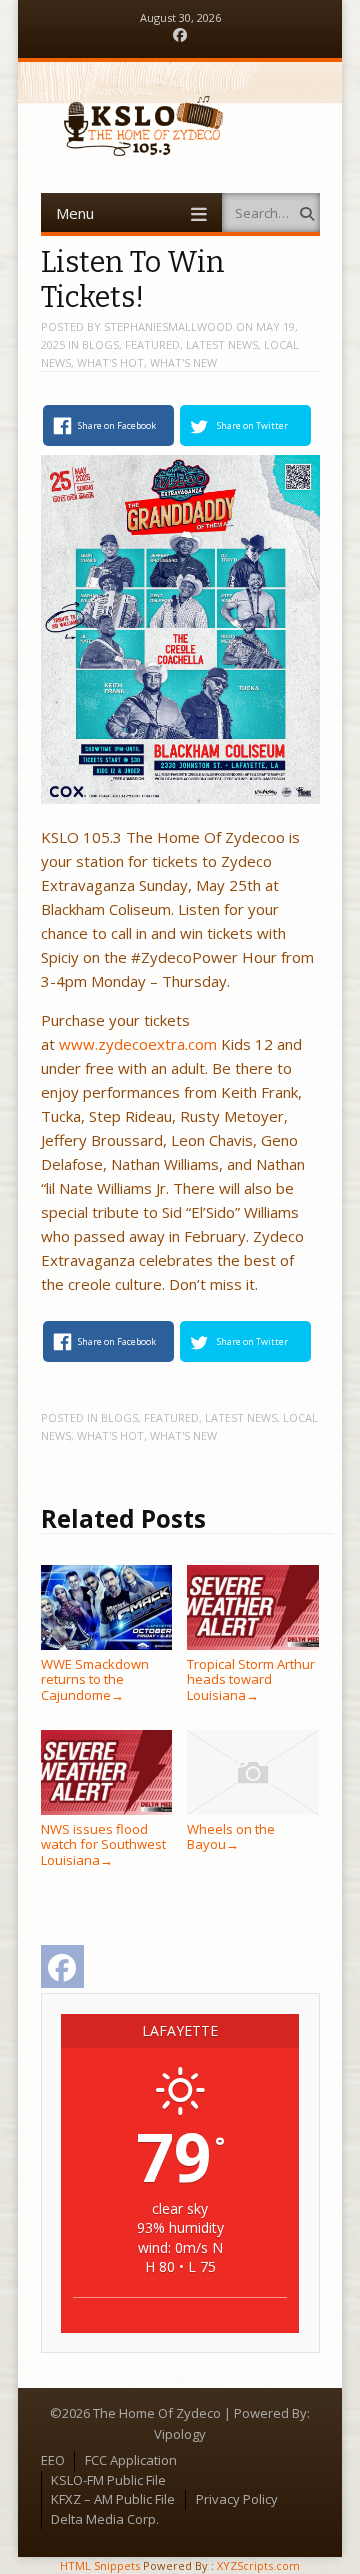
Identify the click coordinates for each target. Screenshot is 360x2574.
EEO (53, 2460)
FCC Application (131, 2460)
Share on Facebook (117, 425)
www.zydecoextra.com (138, 1044)
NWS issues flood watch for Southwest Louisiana (103, 1844)
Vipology (180, 2434)
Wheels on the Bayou (231, 1836)
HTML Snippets (100, 2565)
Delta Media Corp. (105, 2519)
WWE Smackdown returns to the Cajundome (95, 1679)
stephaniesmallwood (168, 326)
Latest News (222, 344)
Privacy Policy (237, 2499)
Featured (152, 344)
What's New (183, 362)
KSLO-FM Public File (108, 2480)
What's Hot (110, 362)
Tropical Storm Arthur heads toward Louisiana (251, 1679)
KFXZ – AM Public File (113, 2499)
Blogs (100, 344)
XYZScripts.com (258, 2565)
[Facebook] (180, 35)
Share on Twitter (252, 425)
